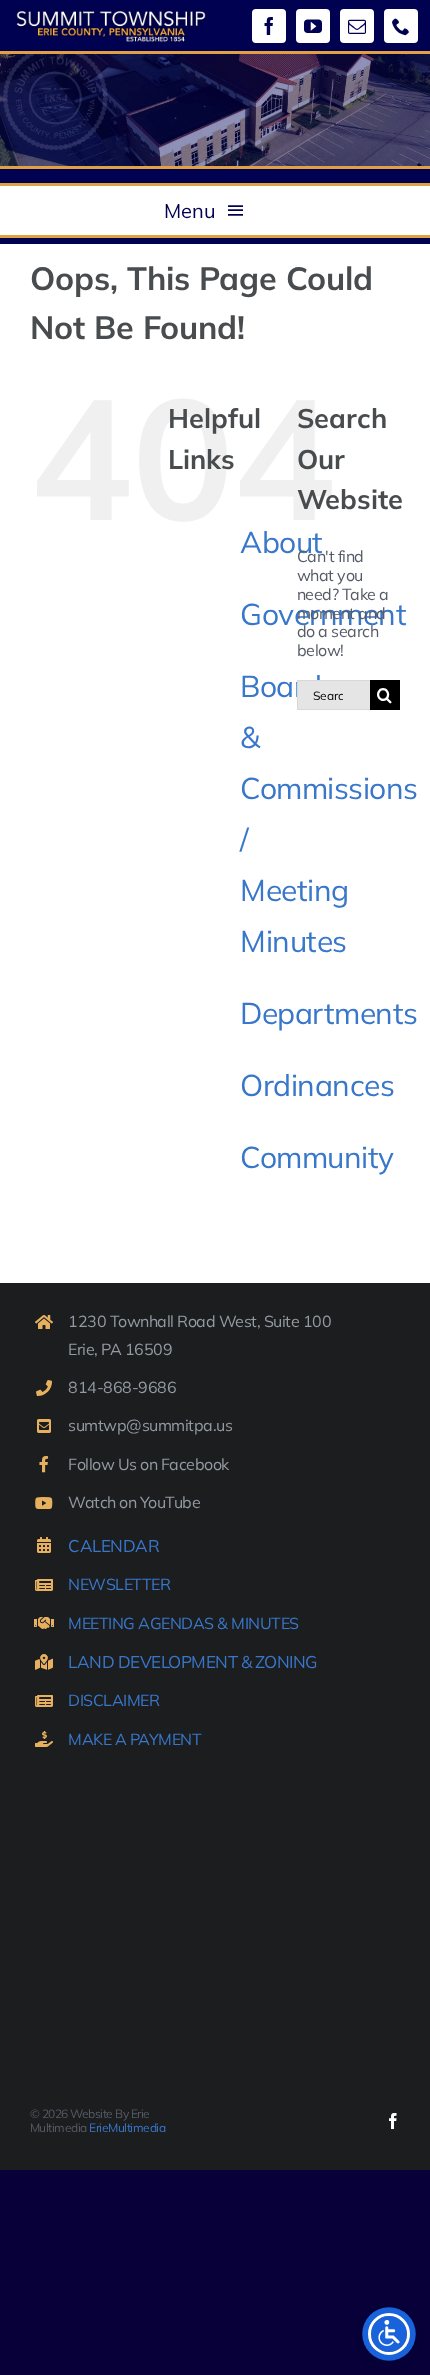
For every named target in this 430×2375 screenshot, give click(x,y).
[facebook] (269, 26)
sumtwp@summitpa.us (150, 1425)
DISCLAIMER (113, 1700)
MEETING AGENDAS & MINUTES (183, 1623)
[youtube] (313, 26)
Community (317, 1157)
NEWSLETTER (119, 1584)
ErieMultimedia (127, 2127)
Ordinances (317, 1085)
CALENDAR (113, 1545)
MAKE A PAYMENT (134, 1739)
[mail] (357, 26)
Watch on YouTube (134, 1502)
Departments (329, 1013)
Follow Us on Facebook (148, 1464)
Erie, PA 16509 (120, 1349)
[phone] (401, 26)
